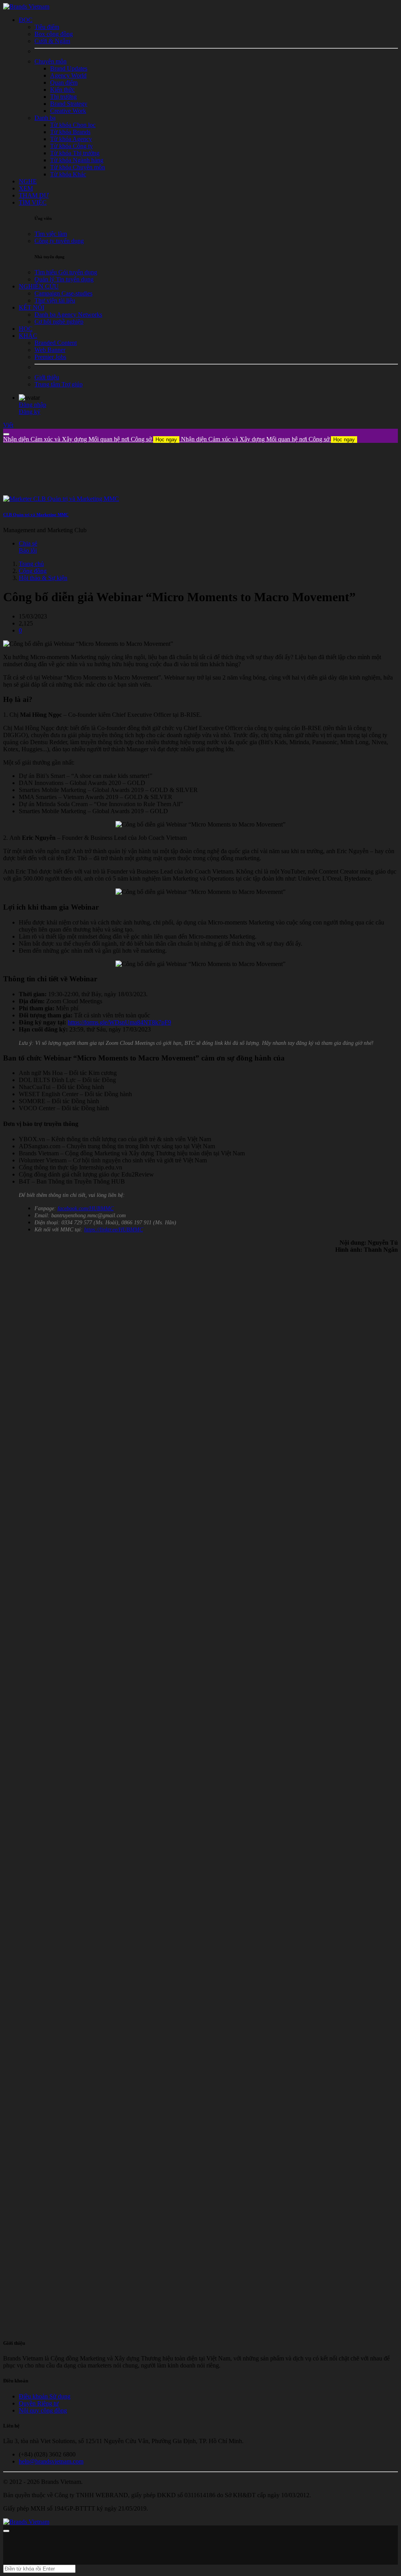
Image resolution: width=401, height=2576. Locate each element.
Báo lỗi (28, 550)
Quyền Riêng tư (39, 2403)
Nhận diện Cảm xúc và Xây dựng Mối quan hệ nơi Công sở (90, 439)
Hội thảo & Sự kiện (43, 578)
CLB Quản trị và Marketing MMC (36, 515)
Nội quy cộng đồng (43, 2410)
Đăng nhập (33, 405)
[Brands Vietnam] (26, 6)
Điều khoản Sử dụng (45, 2396)
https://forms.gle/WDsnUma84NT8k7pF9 (119, 1022)
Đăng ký (30, 412)
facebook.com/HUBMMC (86, 1208)
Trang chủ (31, 564)
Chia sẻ (28, 543)
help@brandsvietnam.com (51, 2461)
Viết (8, 425)
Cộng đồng (33, 571)
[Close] (6, 434)
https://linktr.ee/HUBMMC (114, 1230)
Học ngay (166, 440)
